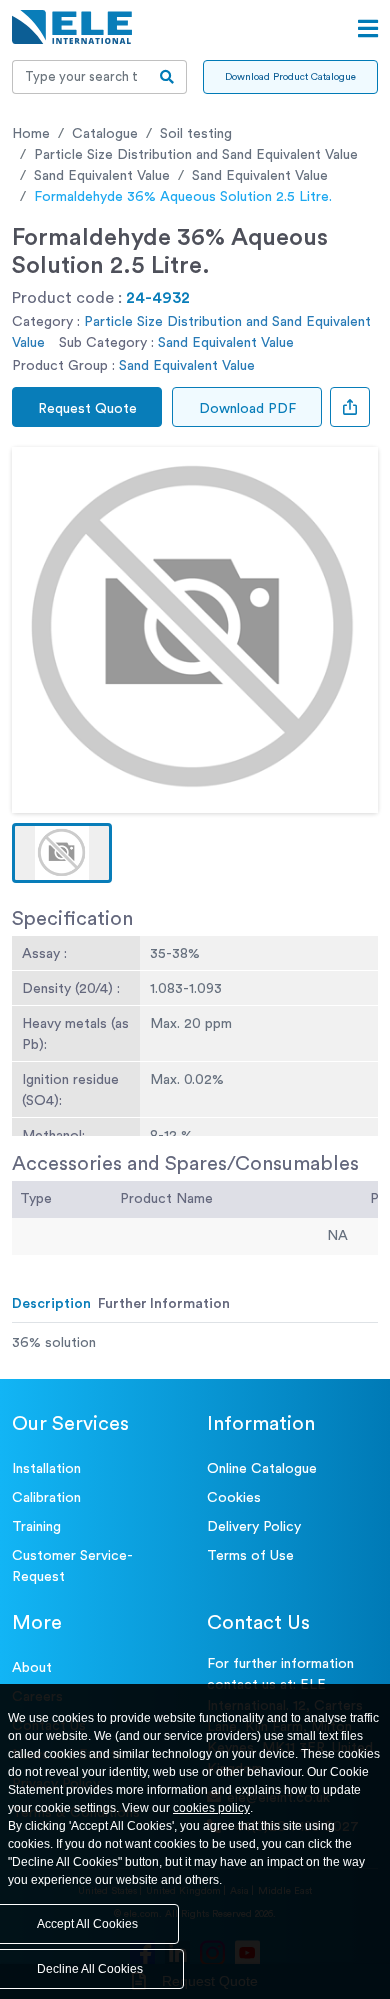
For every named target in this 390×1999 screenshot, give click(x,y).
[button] (62, 853)
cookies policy (211, 1808)
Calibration (46, 1498)
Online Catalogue (262, 1469)
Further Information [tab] (164, 1304)
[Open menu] (368, 29)
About (32, 1668)
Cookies (234, 1498)
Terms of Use (250, 1556)
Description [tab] (51, 1304)
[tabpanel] (195, 1343)
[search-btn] (167, 77)
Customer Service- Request (72, 1566)
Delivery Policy (254, 1527)
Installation (46, 1469)
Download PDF (247, 409)
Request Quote (87, 409)
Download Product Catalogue (290, 77)
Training (36, 1527)
